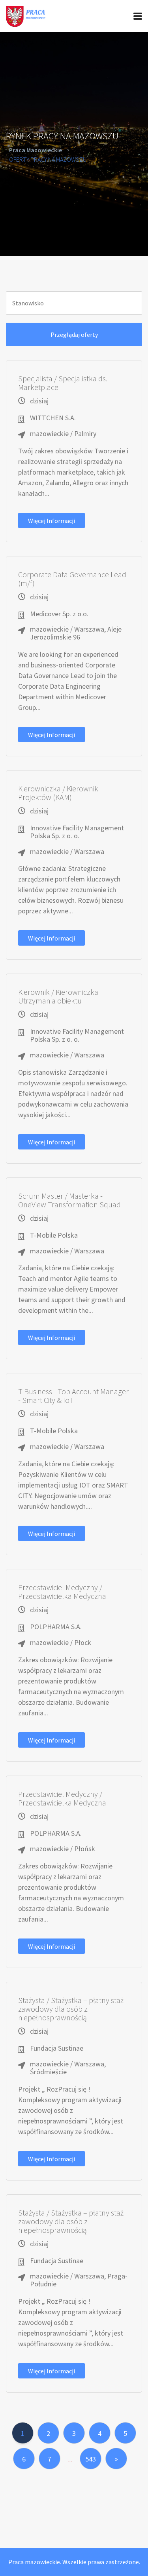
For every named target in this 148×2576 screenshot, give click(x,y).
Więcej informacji (52, 521)
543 (91, 2459)
